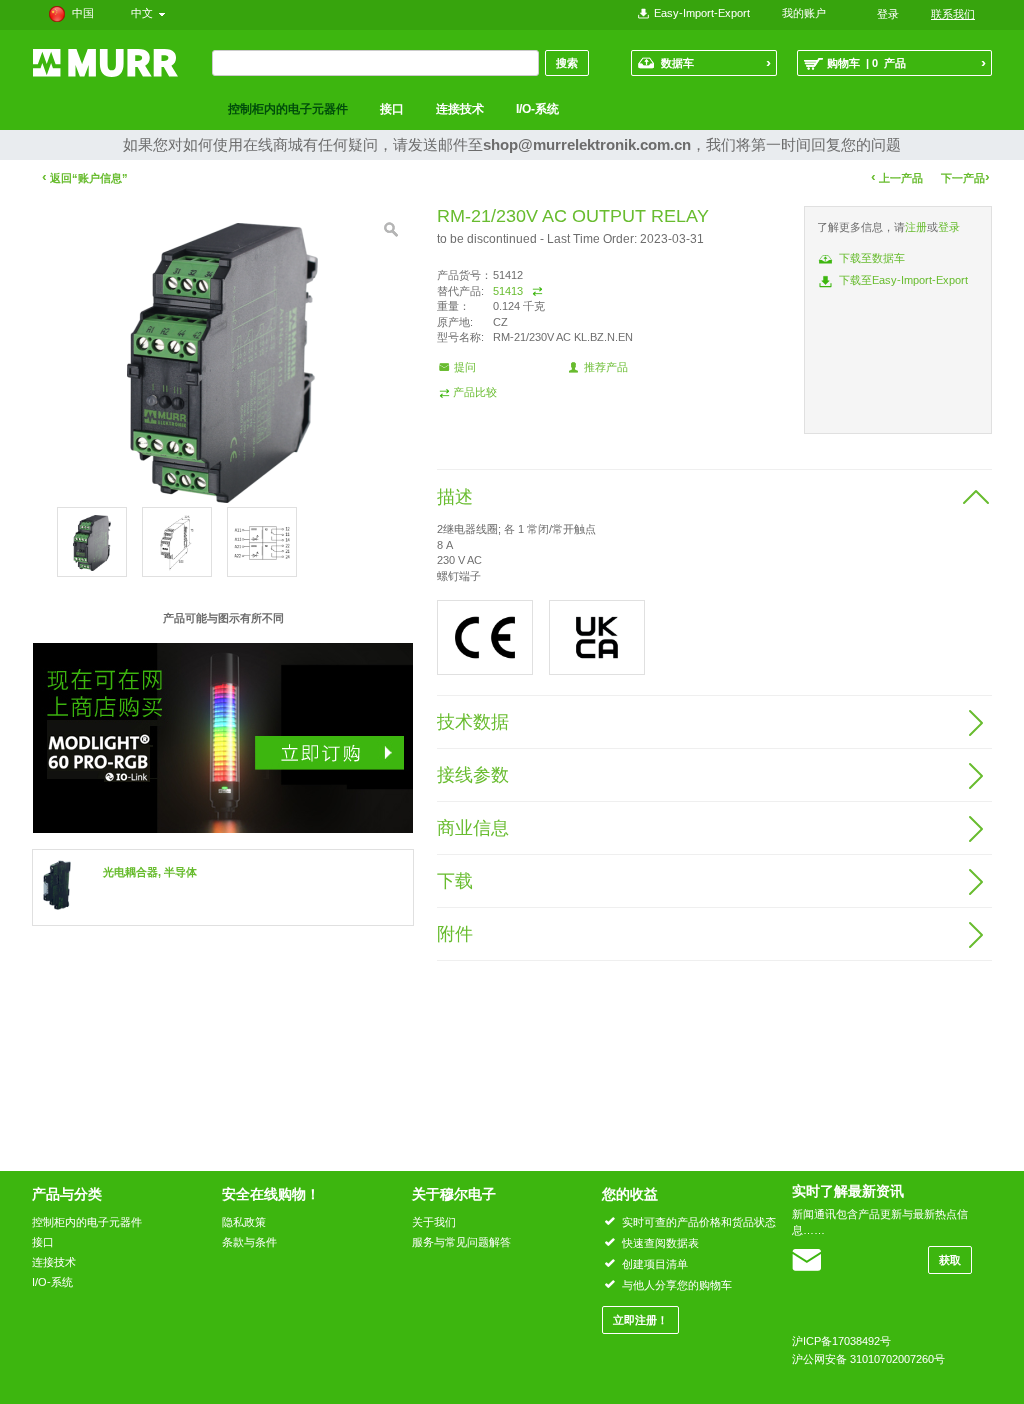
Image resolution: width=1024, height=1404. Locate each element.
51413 (508, 291)
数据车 (716, 62)
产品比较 (475, 392)
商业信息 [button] (473, 828)
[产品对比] (537, 291)
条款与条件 (249, 1242)
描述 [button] (455, 497)
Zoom (391, 230)
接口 (392, 109)
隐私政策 (244, 1222)
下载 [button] (455, 881)
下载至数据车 (872, 258)
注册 (916, 227)
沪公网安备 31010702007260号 (868, 1359)
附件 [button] (455, 934)
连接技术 (460, 109)
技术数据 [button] (473, 722)
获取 (950, 1260)
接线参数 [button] (473, 775)
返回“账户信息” (85, 178)
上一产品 (897, 177)
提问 (465, 367)
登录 (949, 227)
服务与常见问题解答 (461, 1242)
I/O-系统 (537, 109)
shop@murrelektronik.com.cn (587, 144)
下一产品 (965, 177)
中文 (145, 13)
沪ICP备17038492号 (841, 1341)
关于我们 (434, 1222)
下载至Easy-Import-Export (903, 280)
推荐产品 (606, 367)
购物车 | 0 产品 (906, 62)
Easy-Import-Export (702, 13)
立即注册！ (640, 1320)
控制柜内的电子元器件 (288, 109)
